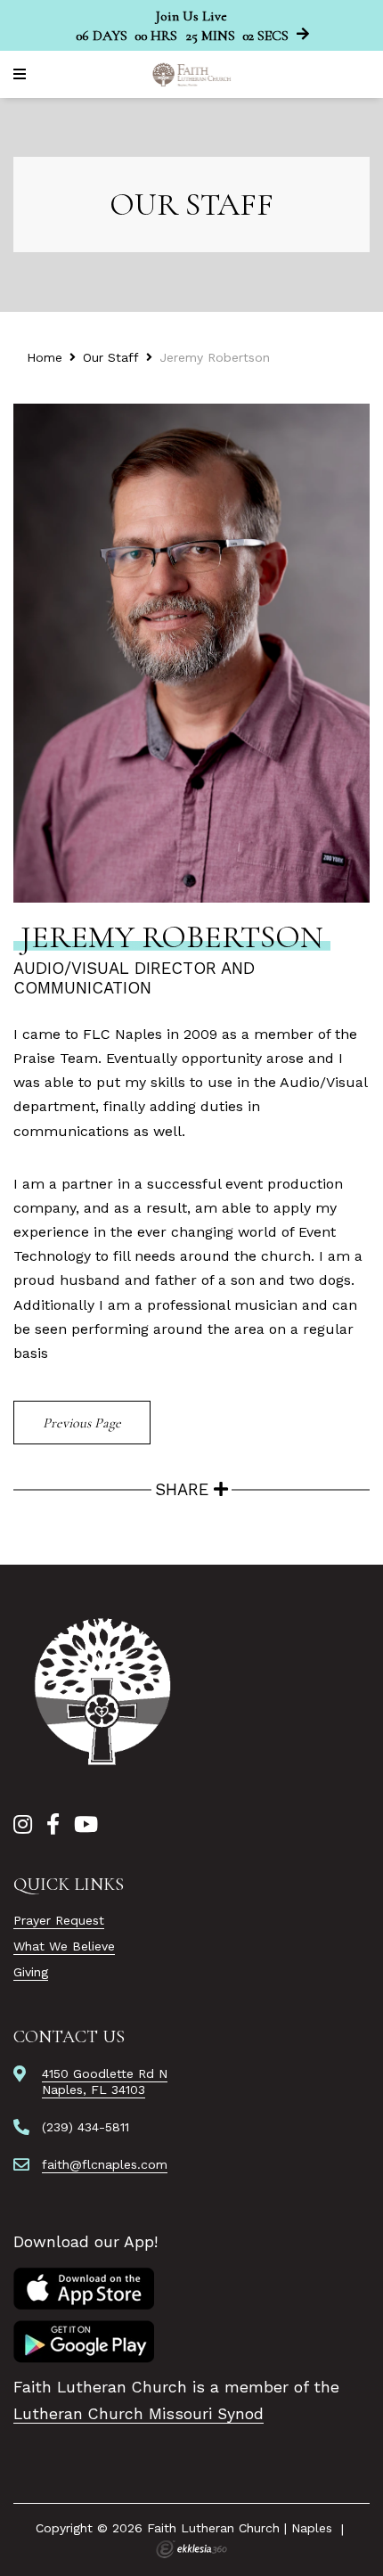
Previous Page (82, 1423)
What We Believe (64, 1946)
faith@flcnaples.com (105, 2164)
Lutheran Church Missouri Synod (139, 2414)
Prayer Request (59, 1920)
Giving (31, 1972)
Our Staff (111, 357)
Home (45, 357)
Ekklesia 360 (191, 2549)
